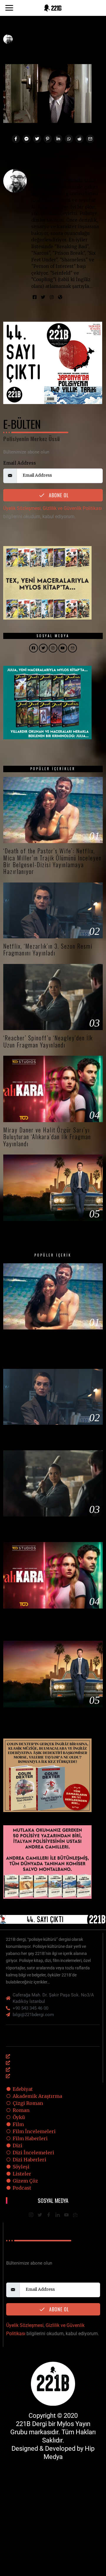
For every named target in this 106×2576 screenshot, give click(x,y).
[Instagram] (52, 297)
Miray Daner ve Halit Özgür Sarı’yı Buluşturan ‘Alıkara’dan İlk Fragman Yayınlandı (47, 1137)
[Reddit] (79, 139)
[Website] (60, 297)
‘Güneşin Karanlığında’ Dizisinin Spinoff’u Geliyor (42, 1232)
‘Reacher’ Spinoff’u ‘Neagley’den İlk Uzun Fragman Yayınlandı (48, 1041)
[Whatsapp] (69, 139)
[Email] (90, 139)
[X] (40, 2215)
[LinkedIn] (57, 2215)
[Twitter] (37, 139)
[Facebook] (16, 139)
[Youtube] (66, 2215)
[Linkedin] (58, 139)
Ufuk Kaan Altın (47, 172)
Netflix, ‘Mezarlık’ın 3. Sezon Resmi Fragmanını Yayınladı (48, 950)
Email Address (20, 463)
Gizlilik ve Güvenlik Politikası (72, 508)
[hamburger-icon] (93, 2036)
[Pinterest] (48, 139)
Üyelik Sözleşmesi (22, 508)
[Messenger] (26, 139)
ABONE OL (58, 495)
